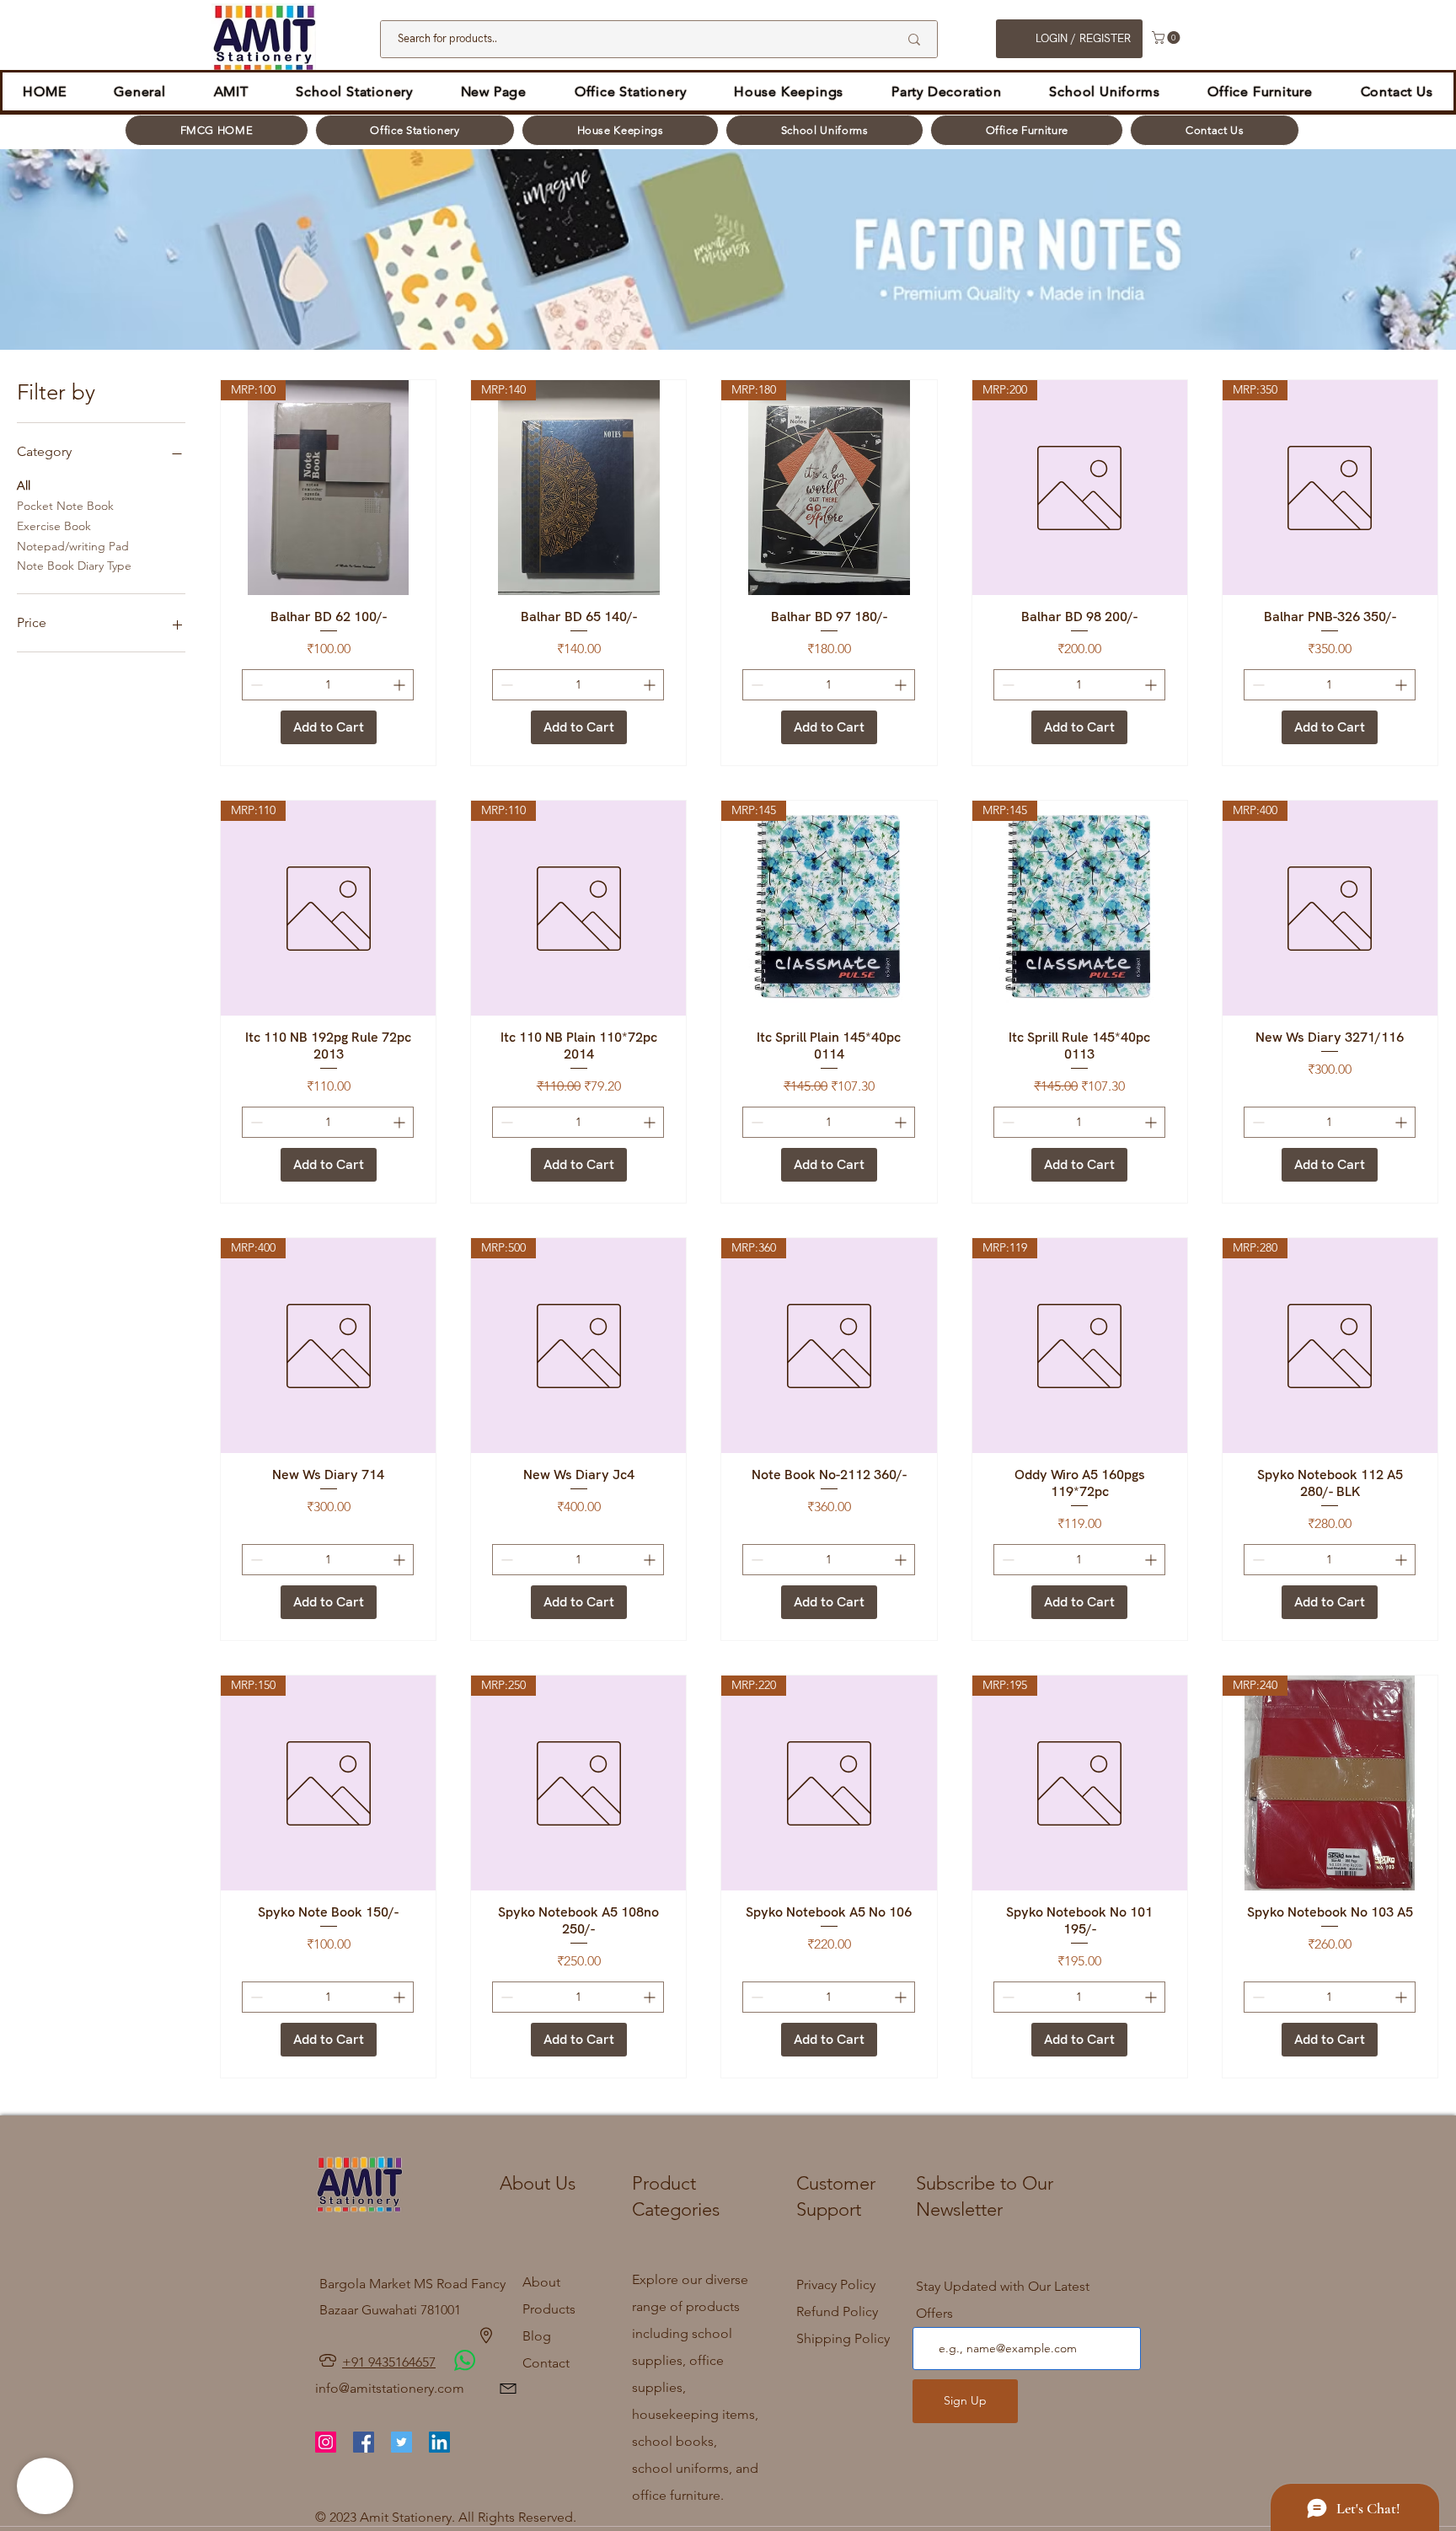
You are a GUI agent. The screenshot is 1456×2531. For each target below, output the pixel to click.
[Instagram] (326, 2442)
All (24, 485)
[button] (1167, 38)
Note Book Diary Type (74, 566)
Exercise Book (54, 526)
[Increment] (401, 685)
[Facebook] (364, 2442)
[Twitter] (401, 2442)
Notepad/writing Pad (73, 546)
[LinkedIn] (439, 2442)
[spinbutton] (328, 685)
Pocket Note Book (65, 506)
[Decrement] (255, 685)
